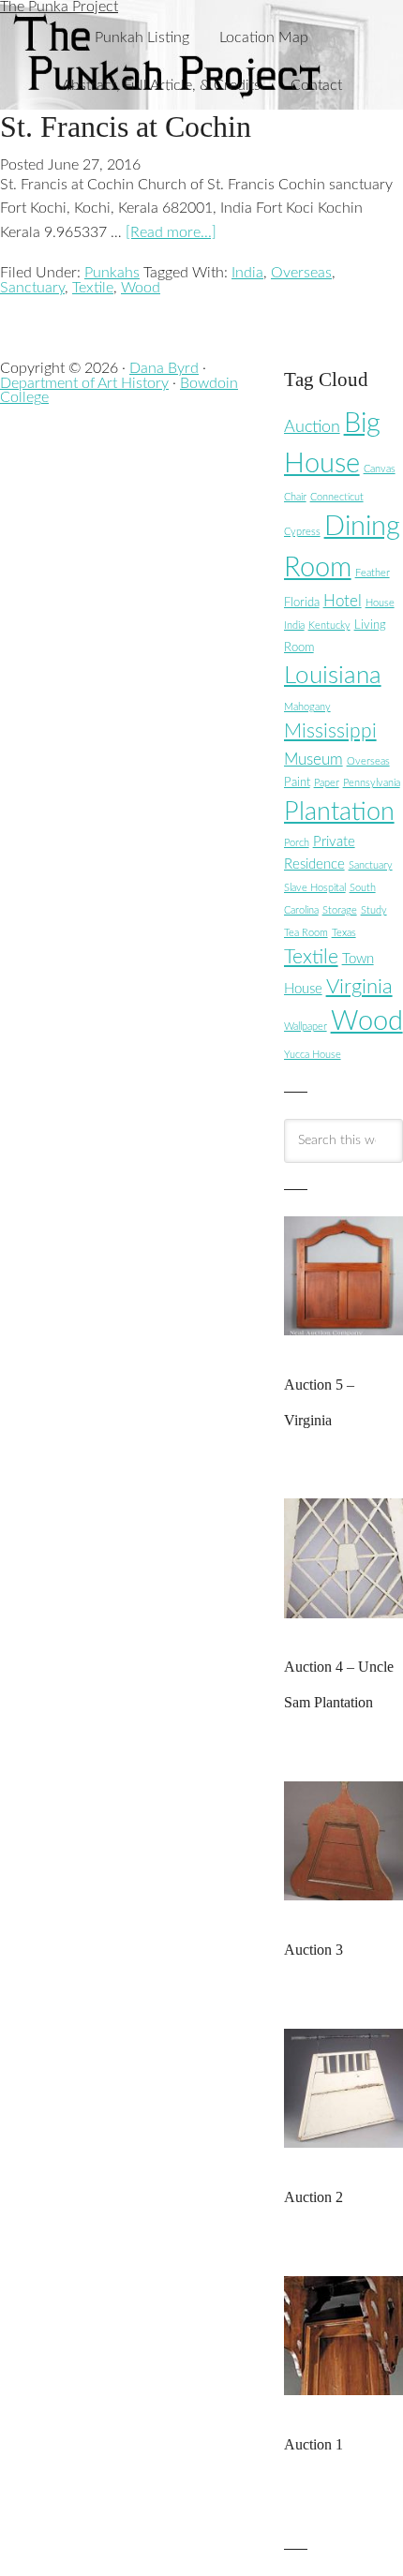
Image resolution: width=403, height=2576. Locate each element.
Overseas (301, 273)
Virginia (359, 987)
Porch (297, 843)
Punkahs (112, 273)
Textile (93, 288)
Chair (295, 497)
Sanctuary (32, 288)
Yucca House (313, 1055)
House (380, 603)
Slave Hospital (315, 888)
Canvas (380, 469)
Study (374, 910)
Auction (312, 427)
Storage (340, 910)
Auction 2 (313, 2197)
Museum (313, 759)
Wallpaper (306, 1027)
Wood (141, 288)
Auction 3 (313, 1950)
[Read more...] (171, 232)
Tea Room (306, 933)
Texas (344, 933)
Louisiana (333, 676)
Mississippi (330, 731)
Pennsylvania (372, 783)
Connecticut (337, 497)
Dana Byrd (164, 368)
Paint (297, 782)
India (247, 273)
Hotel (343, 601)
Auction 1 (313, 2444)
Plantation (339, 812)
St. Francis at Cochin (126, 127)
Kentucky (329, 625)
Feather (373, 573)
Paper (327, 783)
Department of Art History (84, 383)
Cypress (302, 532)
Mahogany (307, 707)
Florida (302, 603)
